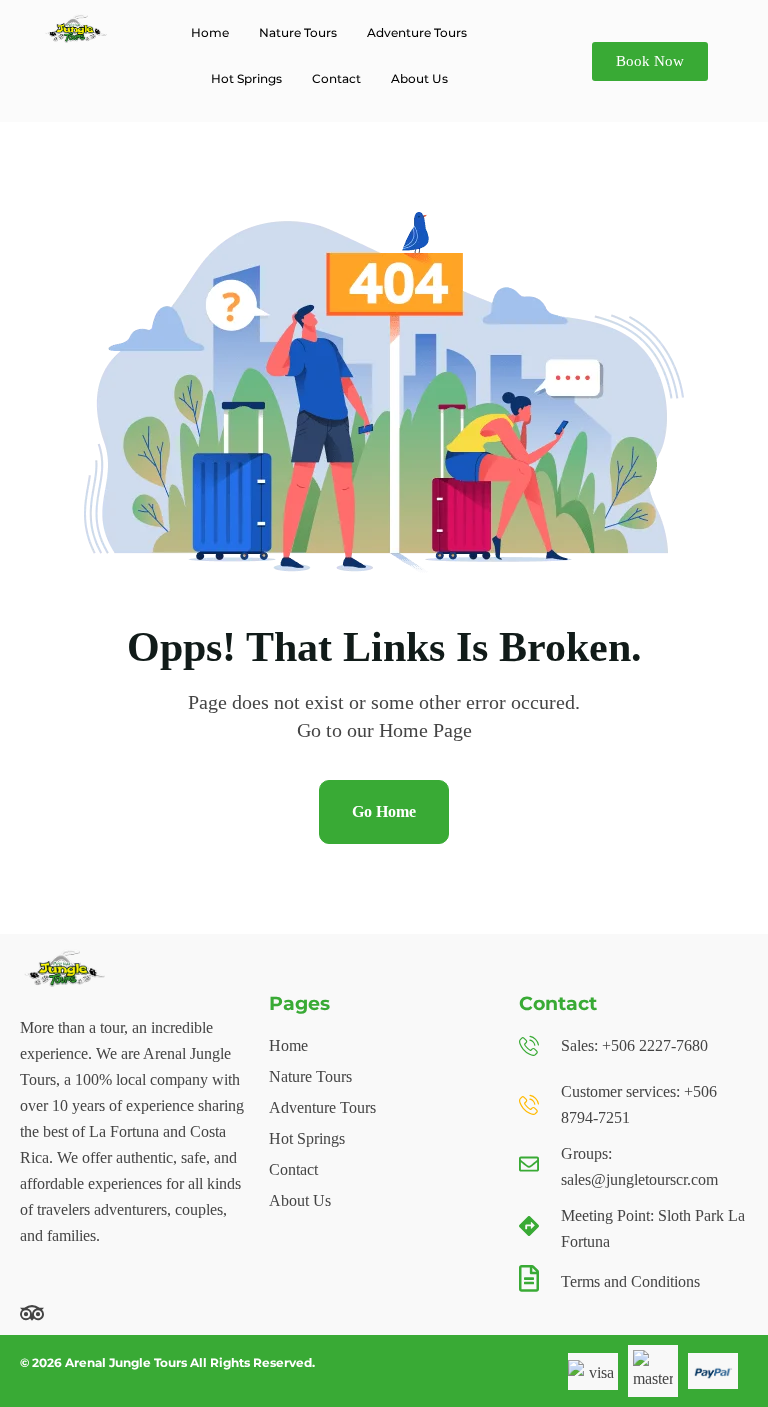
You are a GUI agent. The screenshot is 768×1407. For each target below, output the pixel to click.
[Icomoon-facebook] (84, 1313)
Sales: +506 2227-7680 (634, 1045)
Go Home (384, 811)
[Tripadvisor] (32, 1313)
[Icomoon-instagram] (136, 1313)
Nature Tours (298, 32)
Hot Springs (246, 78)
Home (210, 32)
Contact (336, 78)
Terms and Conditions (630, 1281)
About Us (419, 78)
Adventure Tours (417, 32)
